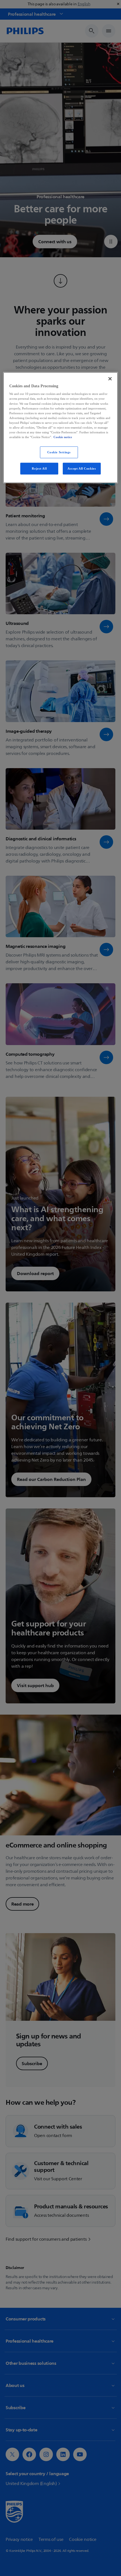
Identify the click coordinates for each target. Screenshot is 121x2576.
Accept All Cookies (82, 468)
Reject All (39, 468)
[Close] (110, 379)
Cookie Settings (59, 452)
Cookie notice (63, 437)
